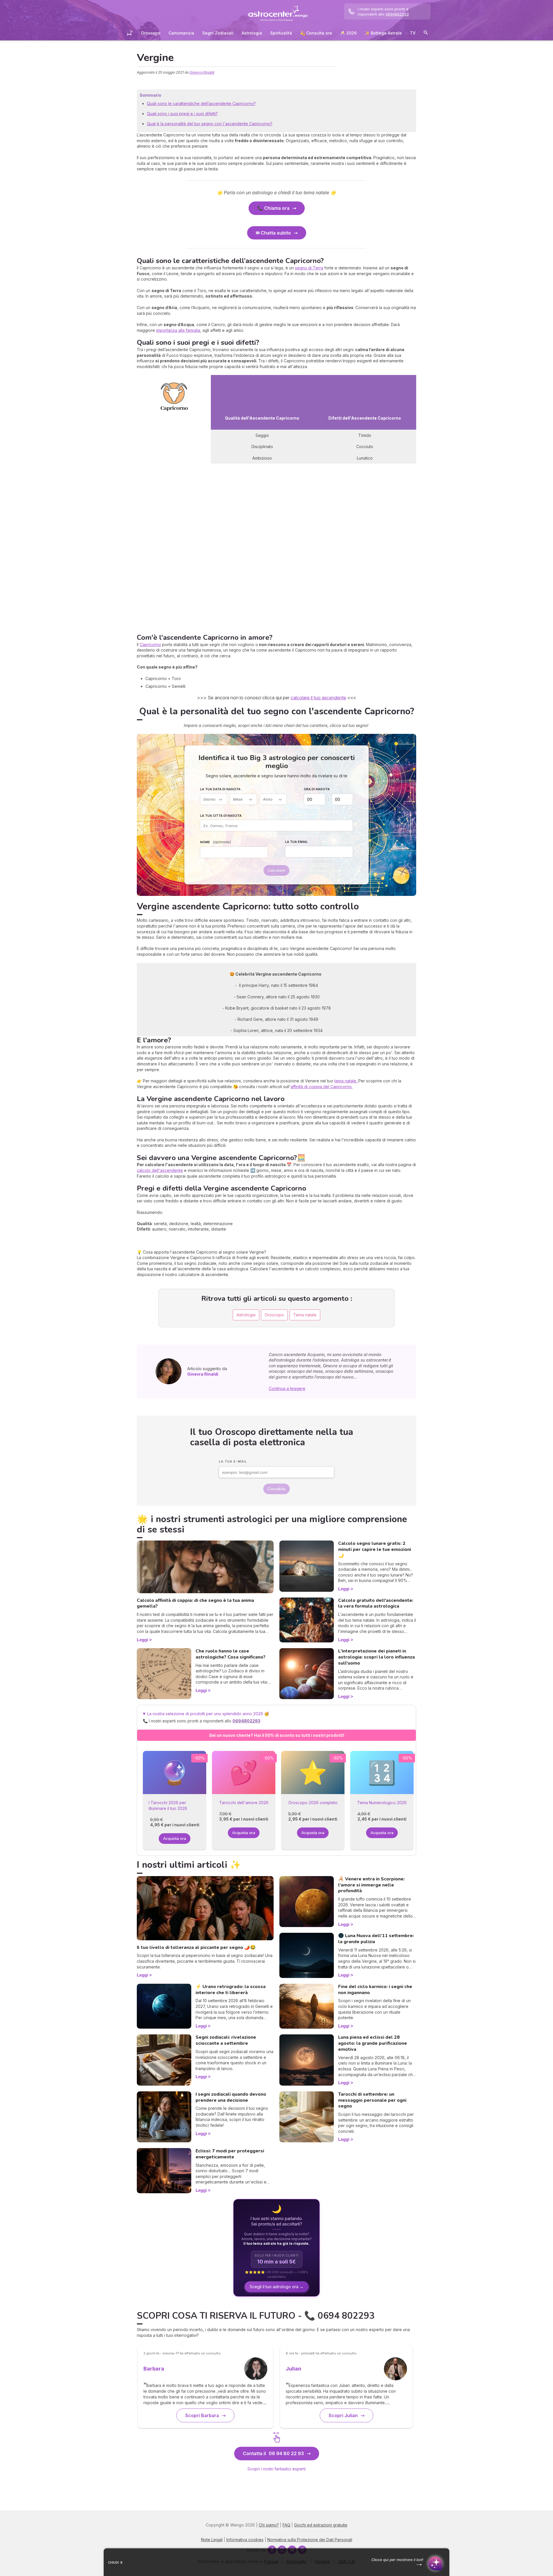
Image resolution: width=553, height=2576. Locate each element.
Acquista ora (175, 1839)
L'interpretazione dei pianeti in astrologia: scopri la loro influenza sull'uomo (376, 1657)
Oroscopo (151, 33)
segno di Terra (309, 268)
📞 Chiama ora (273, 208)
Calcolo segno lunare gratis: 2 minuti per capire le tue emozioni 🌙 (375, 1549)
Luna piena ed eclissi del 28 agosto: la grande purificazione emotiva (373, 2043)
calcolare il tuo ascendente (318, 698)
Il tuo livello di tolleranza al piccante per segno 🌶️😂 (196, 1947)
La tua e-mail (233, 1461)
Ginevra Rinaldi (202, 72)
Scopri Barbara (202, 2415)
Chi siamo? (269, 2525)
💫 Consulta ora (316, 33)
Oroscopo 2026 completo (313, 1803)
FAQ (286, 2525)
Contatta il (273, 2453)
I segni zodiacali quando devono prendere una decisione (231, 2097)
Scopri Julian (343, 2415)
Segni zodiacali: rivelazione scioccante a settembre (226, 2040)
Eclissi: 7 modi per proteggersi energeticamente (230, 2154)
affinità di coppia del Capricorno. (322, 1087)
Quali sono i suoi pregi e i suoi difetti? (182, 114)
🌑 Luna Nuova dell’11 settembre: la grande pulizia (376, 1939)
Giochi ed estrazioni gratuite (321, 2525)
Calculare (276, 870)
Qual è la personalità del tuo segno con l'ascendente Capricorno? (210, 124)
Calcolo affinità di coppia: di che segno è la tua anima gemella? (195, 1603)
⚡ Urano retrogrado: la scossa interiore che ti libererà (231, 1990)
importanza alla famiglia (178, 330)
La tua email (296, 842)
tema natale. (346, 1081)
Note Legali (212, 2540)
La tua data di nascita (220, 789)
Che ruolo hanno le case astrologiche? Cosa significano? (231, 1654)
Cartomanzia (181, 33)
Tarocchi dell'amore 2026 (244, 1803)
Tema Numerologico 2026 (382, 1803)
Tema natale (305, 1315)
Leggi (142, 1640)
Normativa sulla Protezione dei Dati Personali (310, 2540)
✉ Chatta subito (273, 233)
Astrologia (252, 33)
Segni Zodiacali (218, 33)
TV (413, 33)
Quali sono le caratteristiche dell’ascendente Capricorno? (201, 103)
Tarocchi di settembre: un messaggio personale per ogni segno (372, 2100)
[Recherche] (426, 34)
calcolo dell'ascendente (160, 1170)
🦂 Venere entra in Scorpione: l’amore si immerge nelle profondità (371, 1885)
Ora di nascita (317, 789)
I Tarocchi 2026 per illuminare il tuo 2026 (168, 1805)
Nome (216, 842)
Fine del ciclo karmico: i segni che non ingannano (375, 1990)
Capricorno (150, 645)
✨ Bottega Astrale (383, 33)
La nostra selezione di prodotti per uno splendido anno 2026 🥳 (211, 1717)
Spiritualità (281, 33)
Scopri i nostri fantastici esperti (276, 2469)
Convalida (276, 1489)
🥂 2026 (348, 33)
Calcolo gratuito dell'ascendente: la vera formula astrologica (376, 1603)
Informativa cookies (245, 2540)
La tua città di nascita (221, 816)
